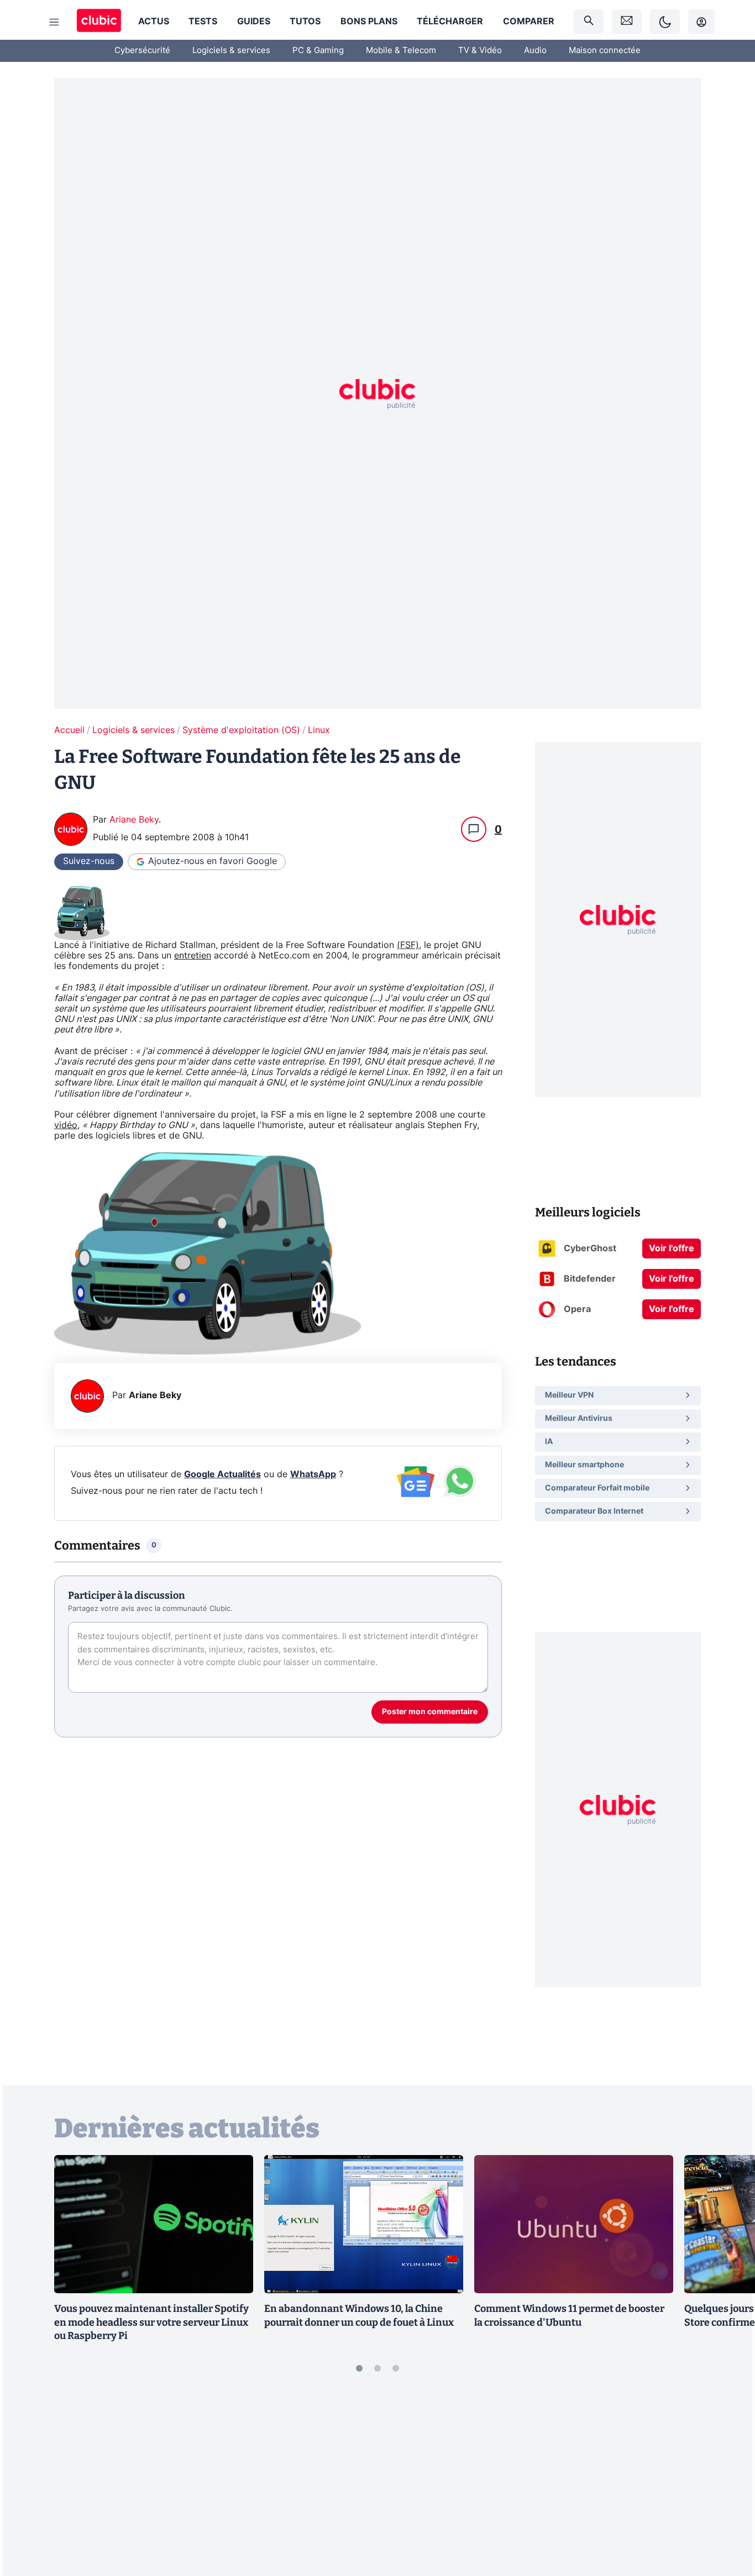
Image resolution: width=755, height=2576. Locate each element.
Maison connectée (605, 51)
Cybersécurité (142, 51)
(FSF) (408, 945)
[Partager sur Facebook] (727, 2482)
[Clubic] (99, 22)
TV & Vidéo (480, 51)
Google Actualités (222, 1474)
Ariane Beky (134, 820)
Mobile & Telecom (401, 51)
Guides (254, 22)
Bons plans (369, 22)
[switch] (665, 22)
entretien (193, 956)
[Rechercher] (589, 22)
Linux (319, 730)
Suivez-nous (89, 861)
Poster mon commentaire (430, 1712)
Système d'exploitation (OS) (241, 730)
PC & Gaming (318, 51)
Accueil (69, 730)
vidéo (66, 1125)
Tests (203, 22)
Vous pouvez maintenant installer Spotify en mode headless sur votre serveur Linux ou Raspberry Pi (151, 2322)
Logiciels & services (231, 51)
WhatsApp (313, 1474)
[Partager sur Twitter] (727, 2518)
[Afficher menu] (54, 22)
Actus (154, 22)
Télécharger (450, 22)
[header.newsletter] (627, 22)
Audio (535, 51)
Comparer (529, 22)
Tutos (305, 22)
